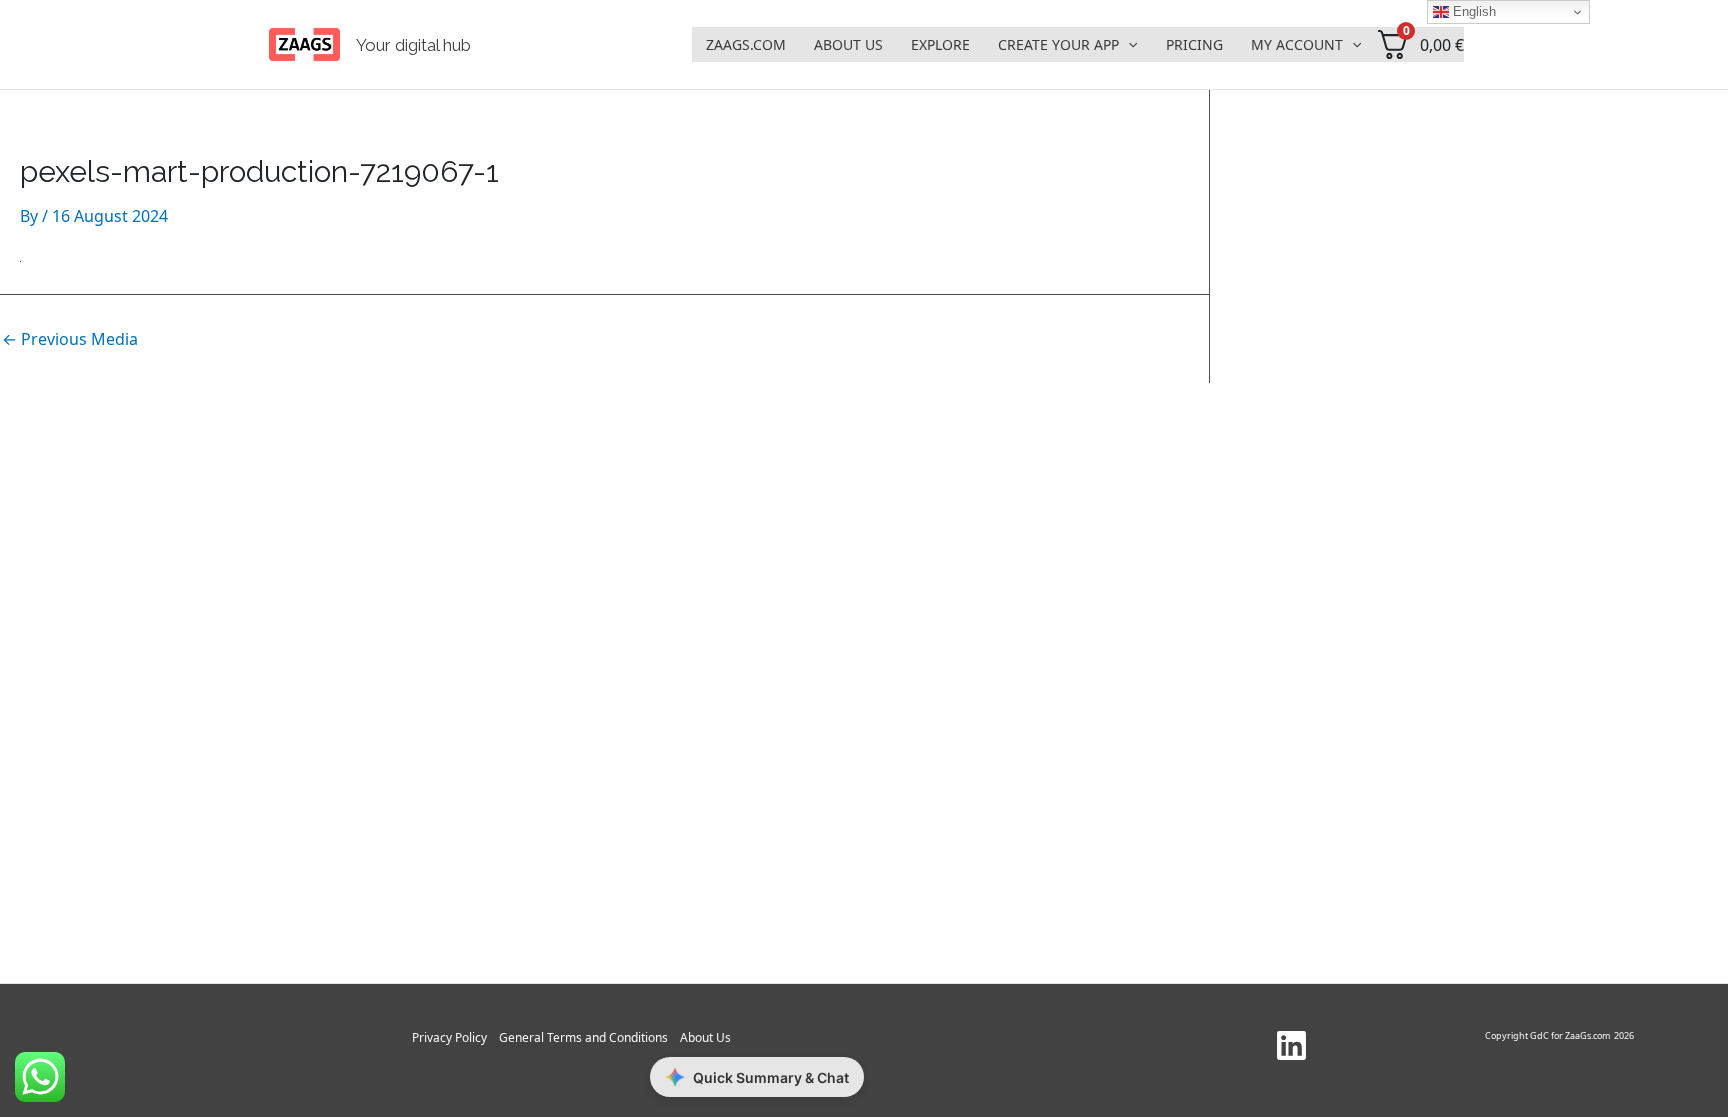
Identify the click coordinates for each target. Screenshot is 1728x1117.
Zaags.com (746, 44)
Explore (940, 44)
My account (1297, 44)
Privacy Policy (449, 1037)
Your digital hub (413, 45)
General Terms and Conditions (583, 1037)
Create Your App (1058, 44)
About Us (848, 44)
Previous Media (70, 339)
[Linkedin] (1291, 1045)
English (1472, 11)
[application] (1128, 45)
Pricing (1194, 44)
